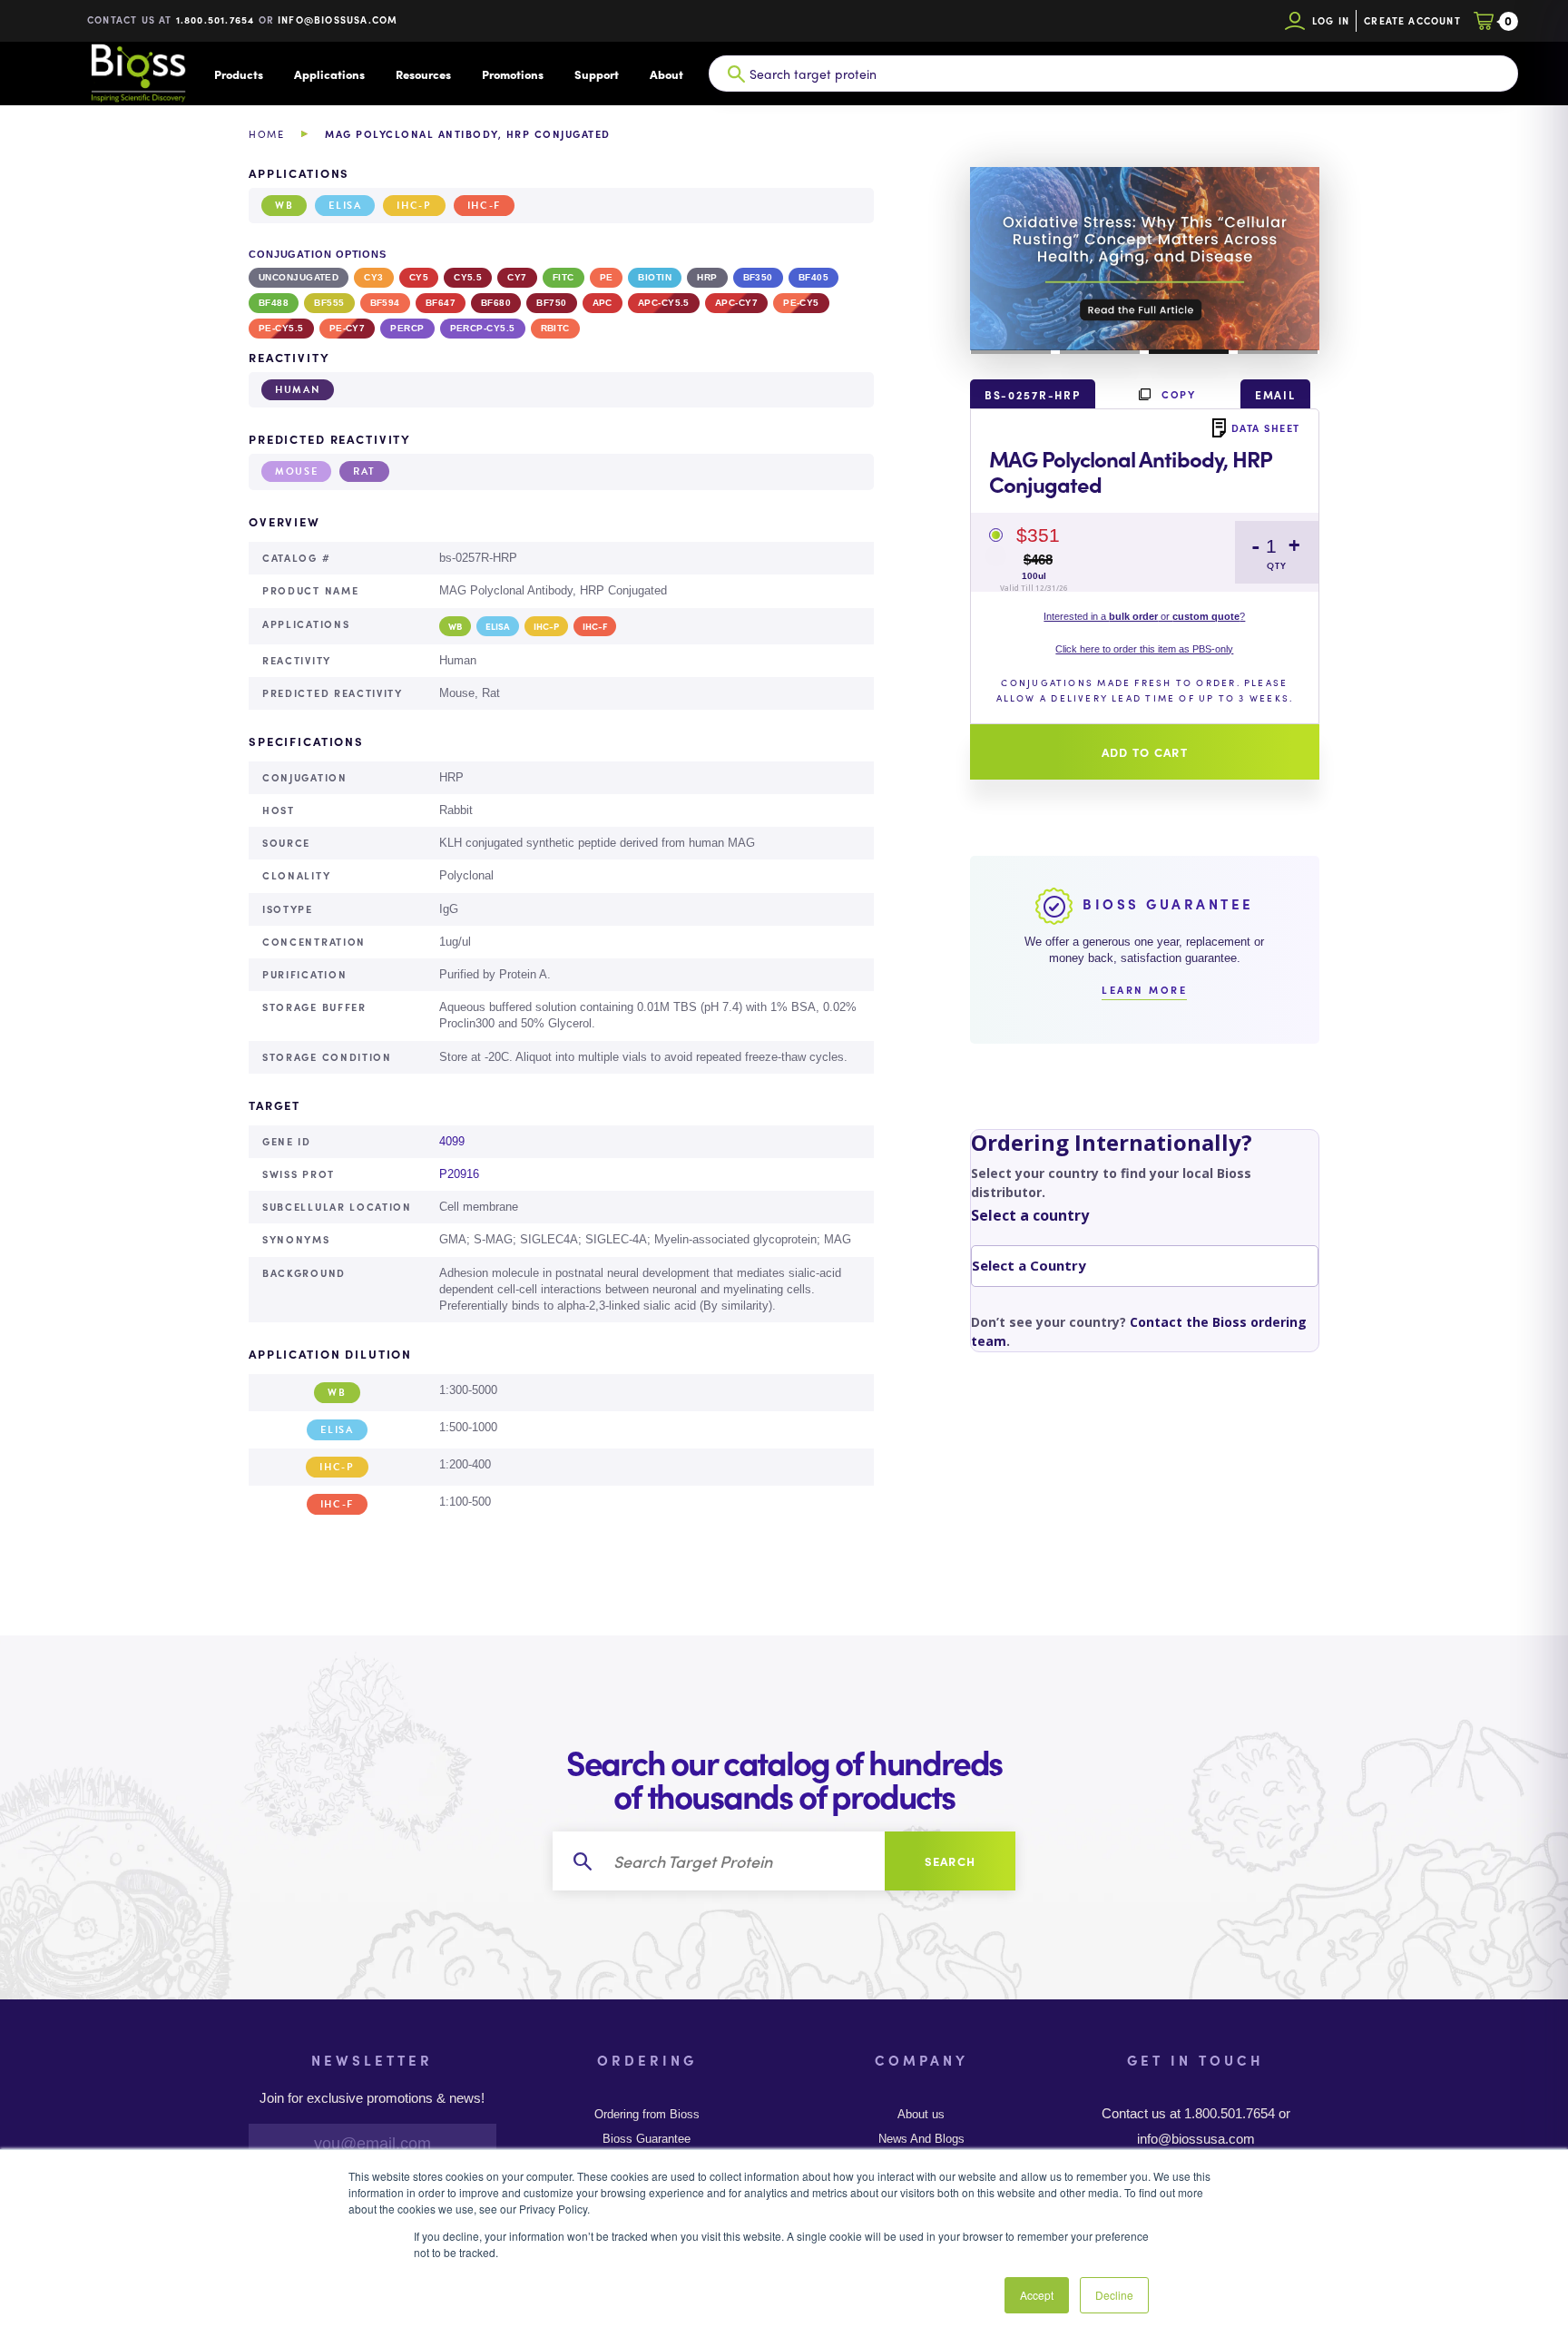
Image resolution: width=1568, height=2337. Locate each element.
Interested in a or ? (1144, 616)
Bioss (138, 74)
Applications (329, 74)
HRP (707, 277)
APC (603, 303)
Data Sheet (1266, 427)
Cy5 (419, 277)
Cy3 (373, 277)
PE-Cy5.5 (281, 328)
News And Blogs (921, 2139)
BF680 (496, 303)
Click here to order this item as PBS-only (1144, 649)
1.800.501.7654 (216, 20)
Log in (1331, 20)
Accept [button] (1037, 2295)
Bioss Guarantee (647, 2139)
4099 (452, 1141)
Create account (1412, 20)
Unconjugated (299, 277)
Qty (1277, 566)
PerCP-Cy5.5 (483, 328)
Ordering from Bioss (647, 2115)
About (666, 74)
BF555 (329, 303)
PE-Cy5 (801, 303)
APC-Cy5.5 (664, 303)
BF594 (385, 303)
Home (266, 134)
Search (951, 1861)
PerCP (407, 328)
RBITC (555, 328)
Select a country (1030, 1215)
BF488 (274, 303)
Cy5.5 (468, 277)
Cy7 (517, 277)
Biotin (655, 277)
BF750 (551, 303)
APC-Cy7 (736, 303)
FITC (563, 277)
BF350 (758, 277)
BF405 (813, 277)
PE (607, 277)
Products (239, 74)
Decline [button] (1114, 2295)
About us (921, 2115)
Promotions (513, 74)
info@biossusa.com (338, 20)
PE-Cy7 (348, 328)
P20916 (459, 1174)
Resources (423, 74)
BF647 (441, 303)
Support (597, 74)
